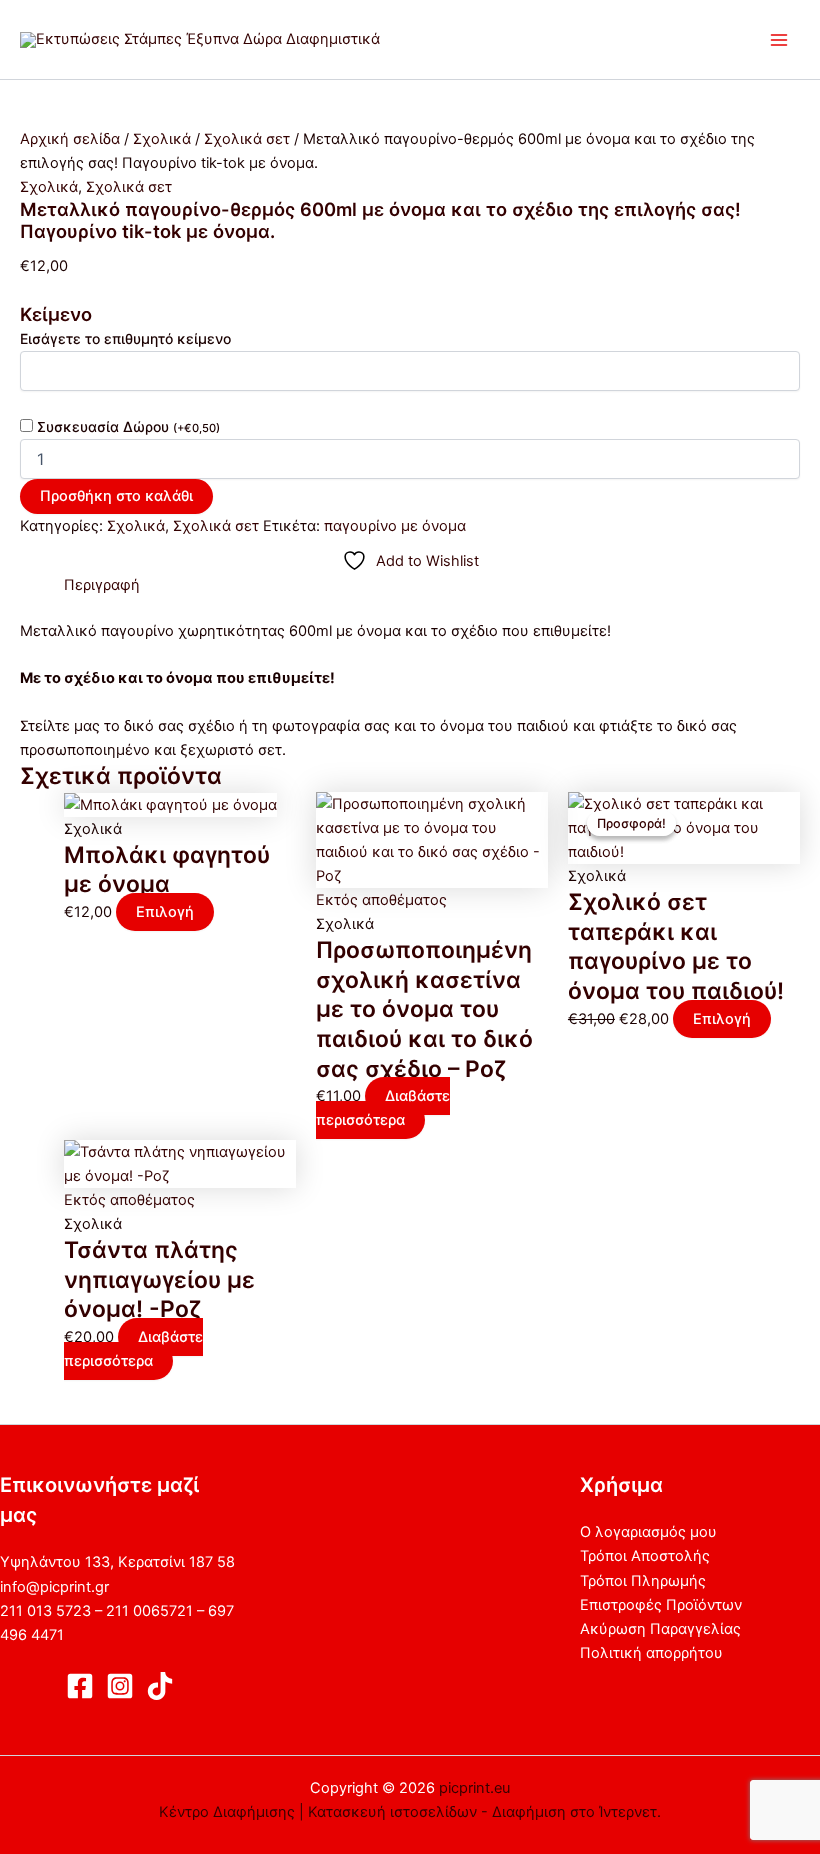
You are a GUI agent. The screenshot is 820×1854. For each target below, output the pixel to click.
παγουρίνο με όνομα (395, 526)
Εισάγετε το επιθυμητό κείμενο (125, 338)
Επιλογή (165, 912)
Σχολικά (162, 139)
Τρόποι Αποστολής (645, 1556)
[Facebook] (80, 1686)
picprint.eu (474, 1788)
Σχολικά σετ (247, 139)
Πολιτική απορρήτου (651, 1653)
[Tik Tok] (160, 1686)
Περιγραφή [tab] (102, 585)
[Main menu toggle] (779, 40)
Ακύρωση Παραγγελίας (660, 1629)
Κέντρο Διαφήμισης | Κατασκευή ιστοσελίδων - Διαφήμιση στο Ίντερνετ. (410, 1812)
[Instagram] (120, 1686)
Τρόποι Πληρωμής (643, 1581)
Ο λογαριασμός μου (648, 1532)
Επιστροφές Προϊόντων (661, 1605)
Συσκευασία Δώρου (128, 426)
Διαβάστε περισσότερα (383, 1108)
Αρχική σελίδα (70, 139)
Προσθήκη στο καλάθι (116, 496)
